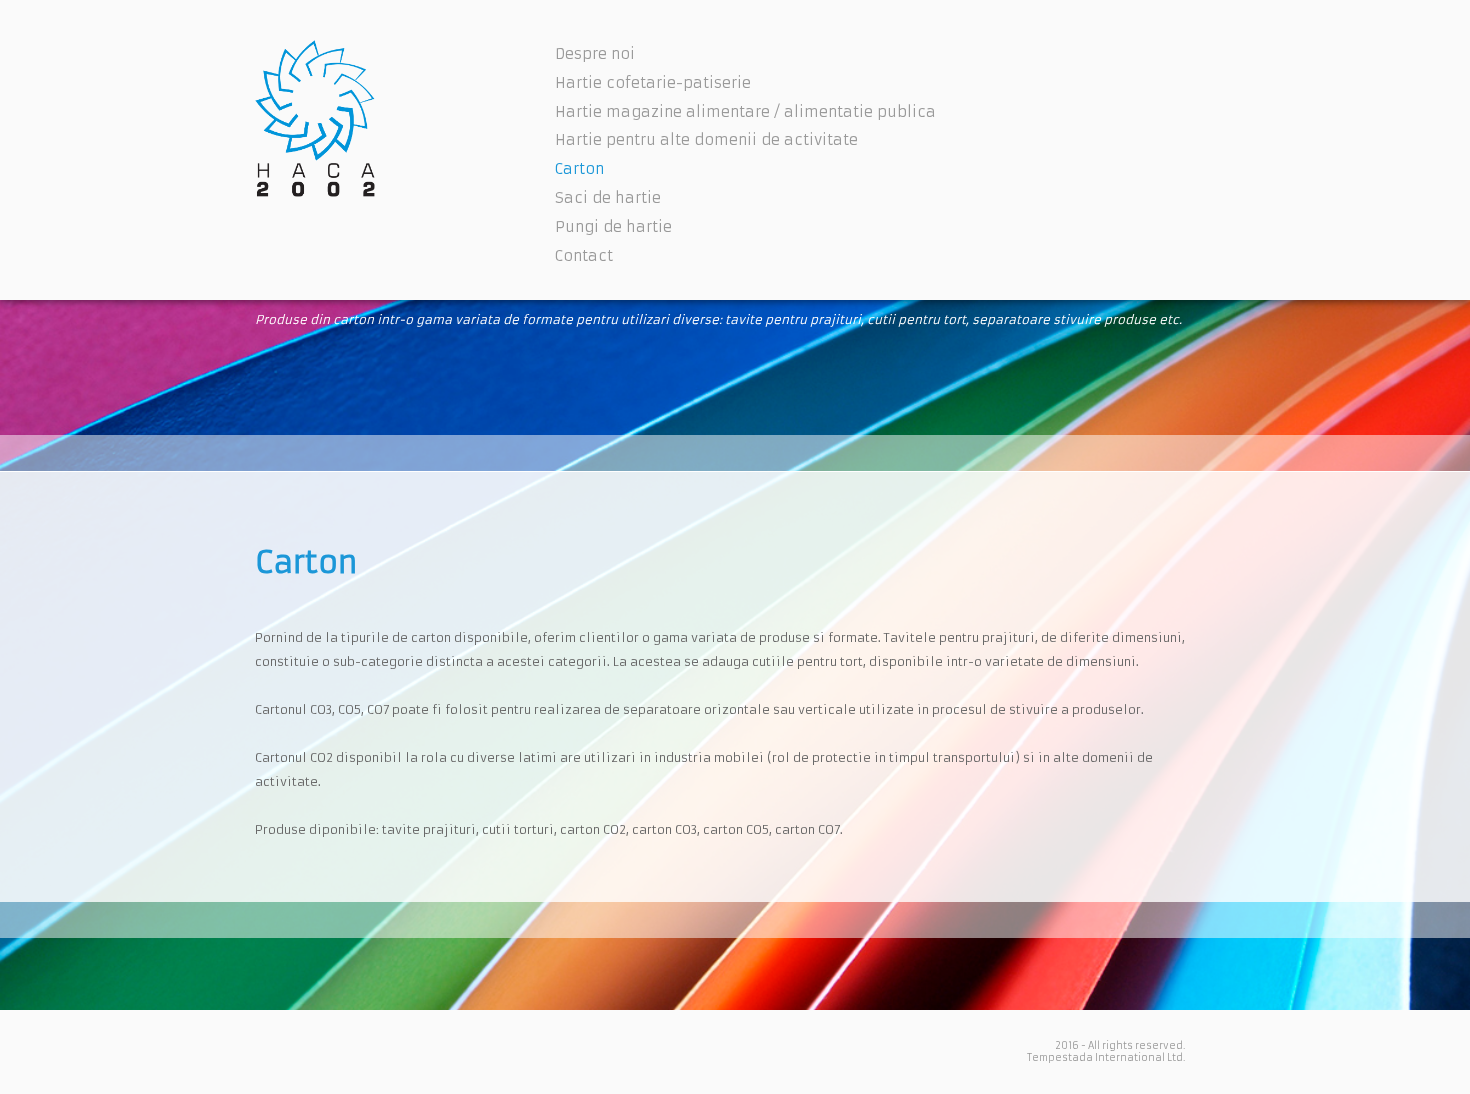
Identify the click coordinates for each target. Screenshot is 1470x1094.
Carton (579, 169)
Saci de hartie (608, 198)
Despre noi (595, 54)
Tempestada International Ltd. (1106, 1058)
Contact (584, 256)
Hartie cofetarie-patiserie (653, 83)
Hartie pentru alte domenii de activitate (706, 140)
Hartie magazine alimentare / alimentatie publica (745, 112)
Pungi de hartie (613, 227)
